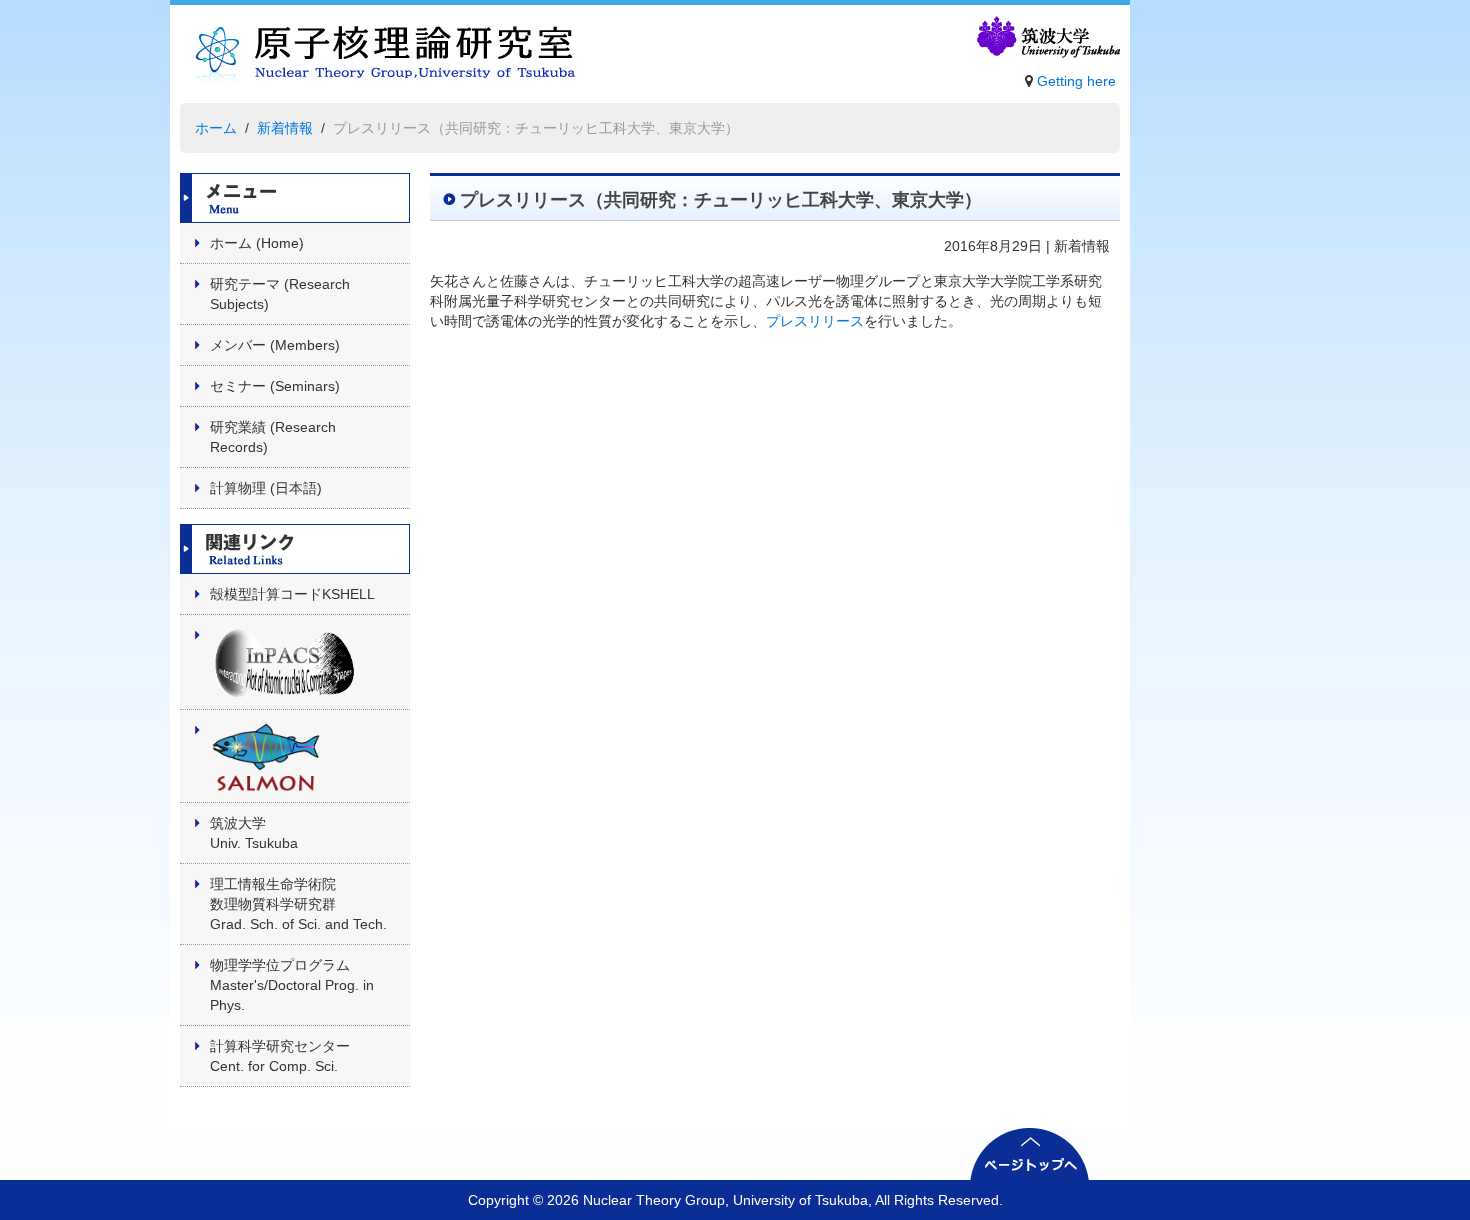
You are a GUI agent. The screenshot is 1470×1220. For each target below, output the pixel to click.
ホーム (216, 128)
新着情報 (285, 128)
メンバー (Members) (275, 345)
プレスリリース (815, 321)
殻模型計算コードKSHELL (292, 594)
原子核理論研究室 (379, 59)
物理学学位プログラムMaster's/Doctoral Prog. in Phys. (292, 985)
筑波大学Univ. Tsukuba (254, 833)
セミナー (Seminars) (275, 386)
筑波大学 (1047, 38)
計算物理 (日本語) (266, 488)
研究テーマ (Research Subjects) (280, 294)
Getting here (1076, 81)
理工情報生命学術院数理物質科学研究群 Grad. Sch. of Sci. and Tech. (298, 904)
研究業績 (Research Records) (273, 437)
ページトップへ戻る (1030, 1153)
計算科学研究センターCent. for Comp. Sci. (280, 1056)
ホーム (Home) (257, 243)
